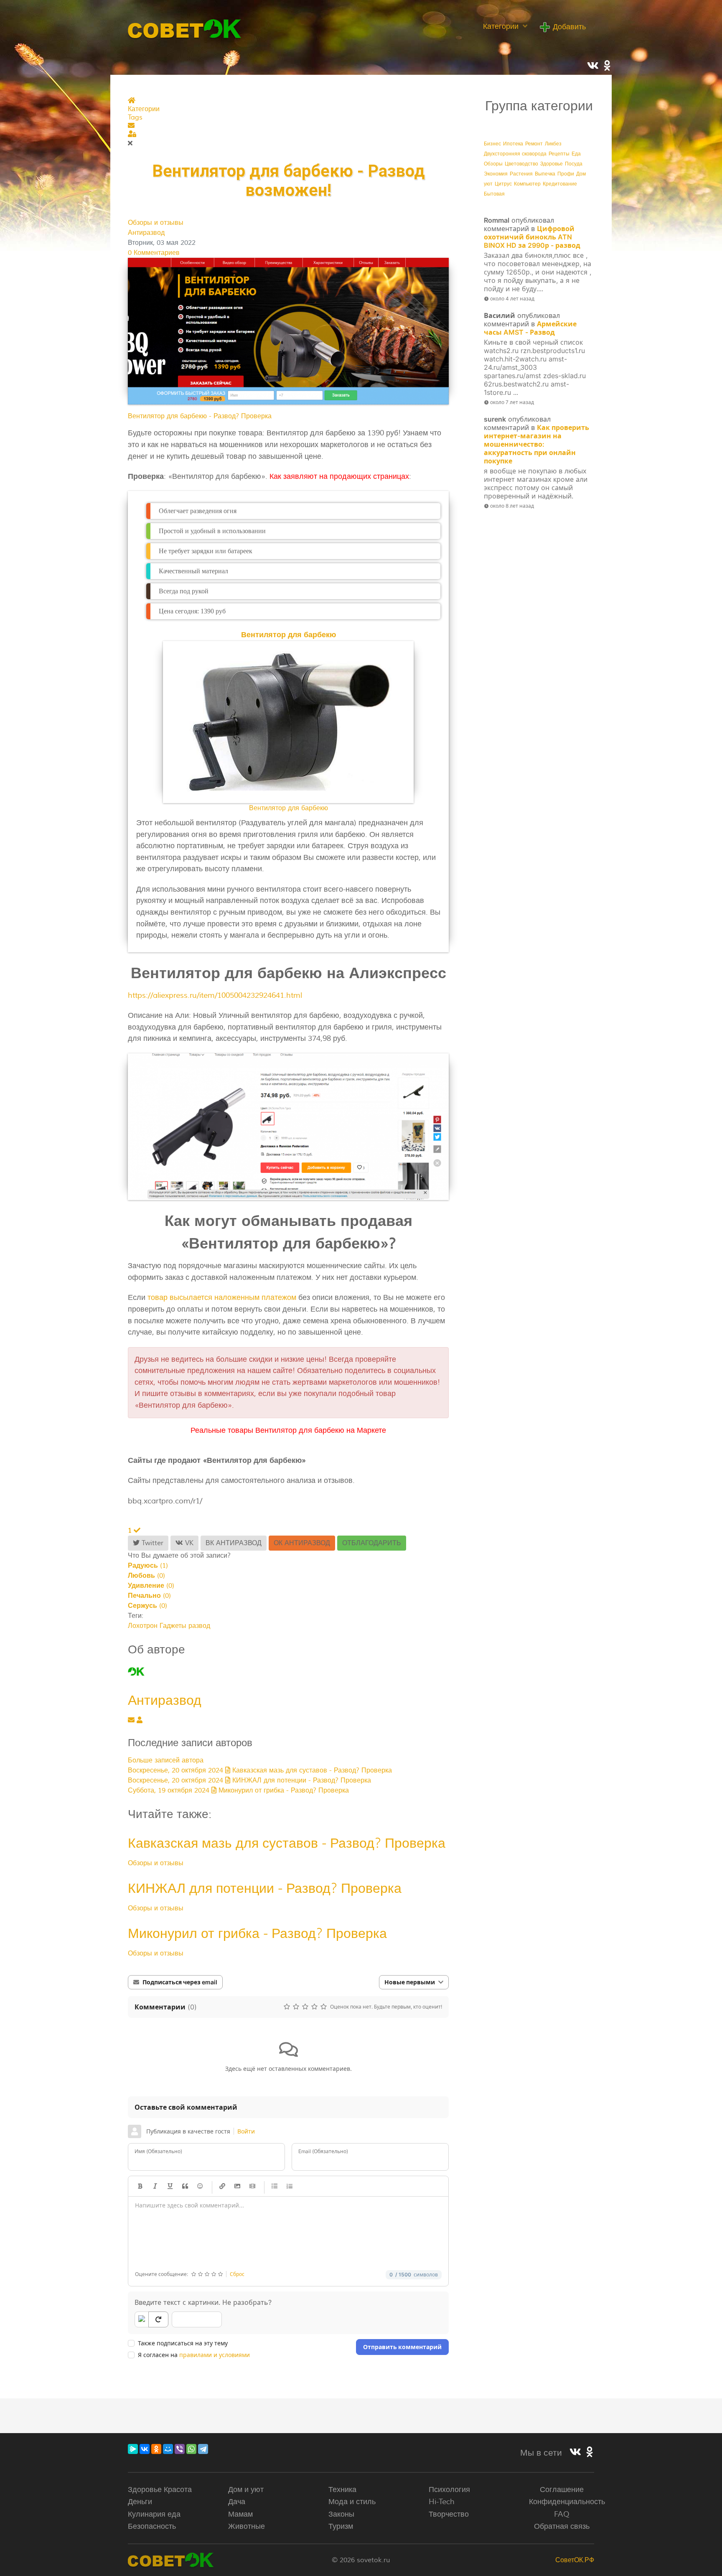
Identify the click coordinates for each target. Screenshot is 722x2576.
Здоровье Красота (160, 2490)
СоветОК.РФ (575, 2560)
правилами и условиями (215, 2355)
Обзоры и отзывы (156, 223)
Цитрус (503, 184)
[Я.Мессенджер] (133, 2449)
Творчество (449, 2514)
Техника (342, 2490)
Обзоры (493, 164)
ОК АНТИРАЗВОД (302, 1543)
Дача (237, 2502)
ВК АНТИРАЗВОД (234, 1543)
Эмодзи (200, 2186)
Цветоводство (521, 164)
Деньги (140, 2502)
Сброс (237, 2274)
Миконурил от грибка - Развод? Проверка (257, 1933)
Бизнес (492, 144)
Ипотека (513, 144)
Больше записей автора (166, 1760)
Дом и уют (246, 2490)
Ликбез (553, 144)
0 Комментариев (154, 253)
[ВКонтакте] (145, 2449)
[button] (288, 126)
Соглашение (562, 2490)
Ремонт (534, 144)
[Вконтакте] (575, 2452)
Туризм (341, 2526)
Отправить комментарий (402, 2347)
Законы (341, 2514)
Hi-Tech (442, 2502)
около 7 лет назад (512, 402)
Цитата (185, 2186)
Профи (566, 174)
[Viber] (180, 2449)
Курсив (155, 2186)
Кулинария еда (154, 2514)
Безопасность (152, 2526)
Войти (246, 2131)
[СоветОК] (185, 28)
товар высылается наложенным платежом (222, 1297)
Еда (576, 154)
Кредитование (560, 184)
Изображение (237, 2186)
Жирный (140, 2186)
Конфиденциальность (567, 2502)
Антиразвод (146, 233)
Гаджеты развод (185, 1626)
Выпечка (545, 174)
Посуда (574, 164)
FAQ (562, 2514)
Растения (521, 174)
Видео (252, 2186)
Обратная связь (562, 2526)
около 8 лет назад (512, 506)
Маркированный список (275, 2186)
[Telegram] (203, 2449)
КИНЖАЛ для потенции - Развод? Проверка (265, 1888)
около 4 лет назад (512, 299)
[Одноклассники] (156, 2449)
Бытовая (494, 194)
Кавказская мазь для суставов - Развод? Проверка (287, 1843)
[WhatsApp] (191, 2449)
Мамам (240, 2514)
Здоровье (552, 164)
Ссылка (222, 2186)
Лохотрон (143, 1626)
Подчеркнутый (170, 2186)
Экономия (496, 174)
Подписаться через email (180, 1982)
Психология (449, 2490)
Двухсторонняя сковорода (515, 154)
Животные (247, 2526)
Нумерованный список (290, 2186)
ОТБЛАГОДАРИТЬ (372, 1543)
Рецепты (559, 154)
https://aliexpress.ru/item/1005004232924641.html (215, 995)
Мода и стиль (352, 2502)
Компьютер (527, 184)
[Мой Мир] (168, 2449)
